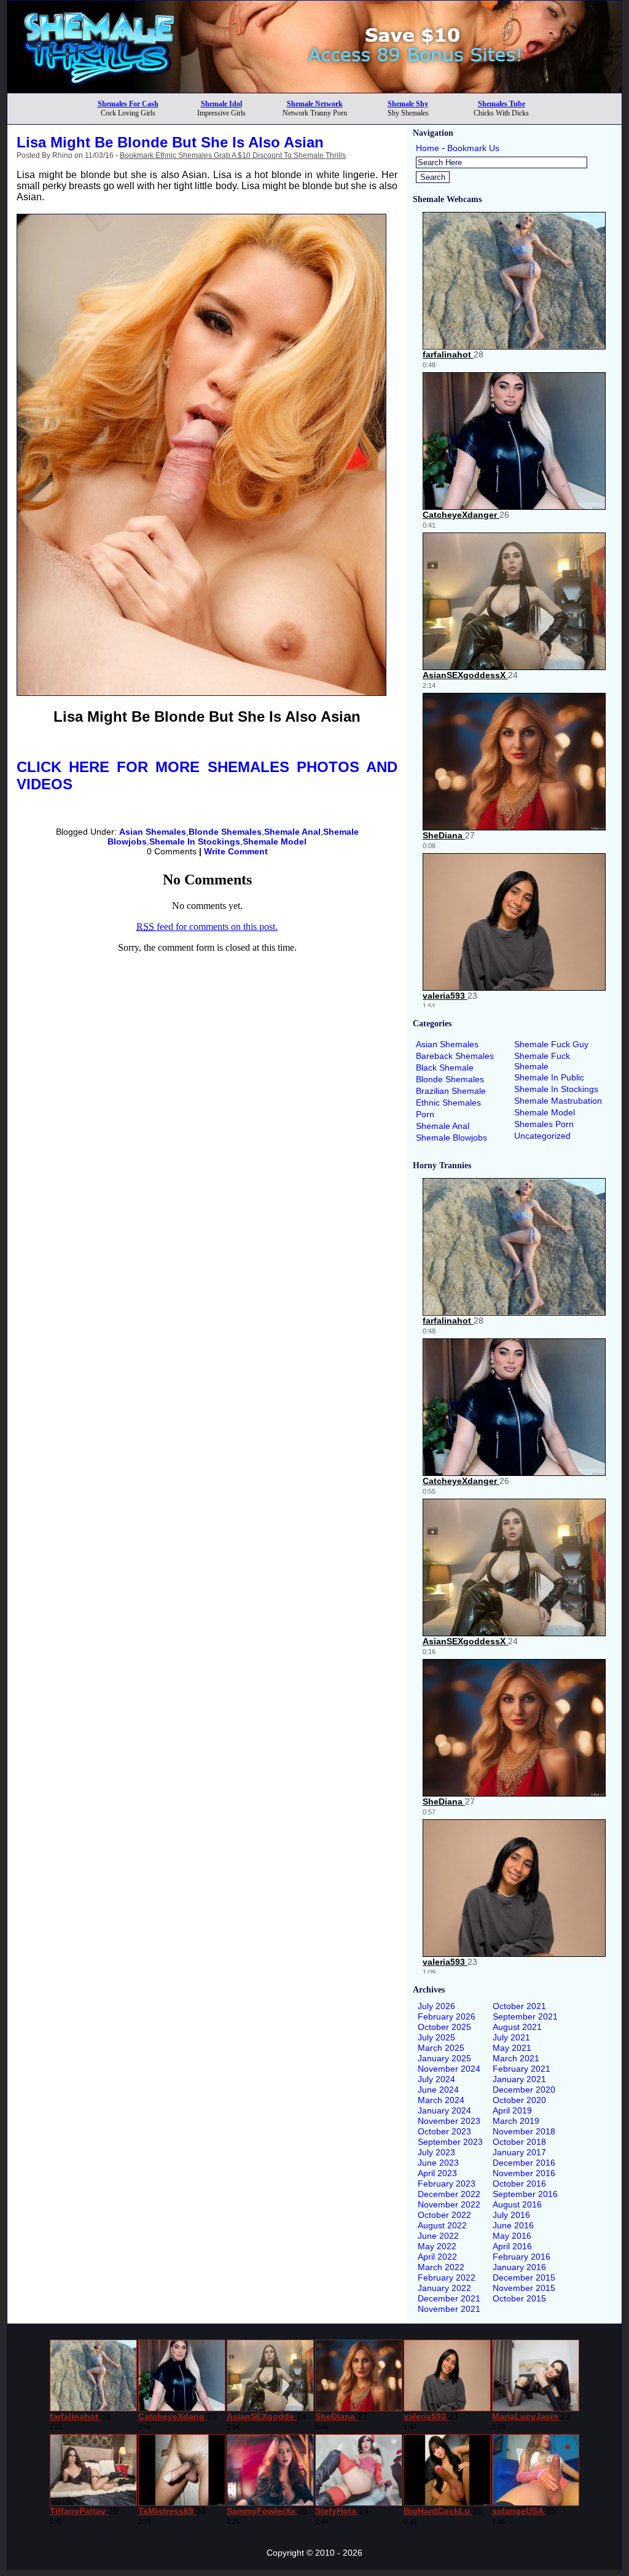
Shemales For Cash (128, 104)
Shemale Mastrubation (558, 1101)
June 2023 (438, 2163)
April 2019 (512, 2110)
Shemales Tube (502, 104)
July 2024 (436, 2079)
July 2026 (436, 2006)
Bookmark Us (473, 148)
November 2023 (449, 2121)
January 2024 (444, 2110)
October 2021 (519, 2006)
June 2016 (513, 2225)
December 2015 (524, 2277)
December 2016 (524, 2163)
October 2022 (444, 2215)
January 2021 (519, 2079)
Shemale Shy (408, 104)
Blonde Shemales (225, 832)
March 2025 (441, 2048)
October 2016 (519, 2184)
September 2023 (450, 2142)
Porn (425, 1114)
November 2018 (524, 2131)
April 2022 (437, 2257)
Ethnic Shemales (448, 1103)
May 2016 (512, 2236)
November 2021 (449, 2309)
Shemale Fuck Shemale (542, 1061)
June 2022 (438, 2236)
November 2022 (449, 2204)
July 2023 (436, 2152)
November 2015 (524, 2288)
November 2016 (524, 2173)
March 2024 (441, 2100)
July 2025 (436, 2037)
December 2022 (449, 2194)
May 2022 (437, 2246)
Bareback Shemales (455, 1056)
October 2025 (444, 2027)
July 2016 (511, 2215)
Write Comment (236, 851)
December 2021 (449, 2298)
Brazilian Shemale (451, 1091)
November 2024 (449, 2069)
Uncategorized (542, 1136)
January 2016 (519, 2267)
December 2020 (524, 2090)
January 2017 (519, 2152)
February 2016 (522, 2257)
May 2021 (512, 2048)
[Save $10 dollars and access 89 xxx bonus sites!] (314, 89)
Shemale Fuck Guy (551, 1044)
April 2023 (437, 2173)
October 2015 (519, 2298)
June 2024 (438, 2090)
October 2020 (519, 2100)
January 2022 (444, 2288)
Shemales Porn (544, 1124)
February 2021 (522, 2069)
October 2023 (444, 2131)
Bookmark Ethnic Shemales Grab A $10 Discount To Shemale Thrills (233, 155)
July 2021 (511, 2037)
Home (428, 148)
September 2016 (525, 2194)
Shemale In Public (549, 1077)
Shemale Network (315, 104)
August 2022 (442, 2225)
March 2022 (441, 2267)
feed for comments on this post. (207, 927)
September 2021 (525, 2016)
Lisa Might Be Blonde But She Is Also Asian (170, 142)
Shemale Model (275, 841)
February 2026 (447, 2016)
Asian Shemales (153, 832)
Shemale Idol (221, 104)
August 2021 (517, 2027)
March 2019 (516, 2121)
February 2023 (447, 2184)
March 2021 (516, 2058)
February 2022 (447, 2277)
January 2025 (444, 2058)
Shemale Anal (292, 832)
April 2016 (512, 2246)
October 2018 (519, 2142)
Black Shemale (445, 1067)
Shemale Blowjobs (451, 1138)
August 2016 (517, 2204)
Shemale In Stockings (195, 841)
